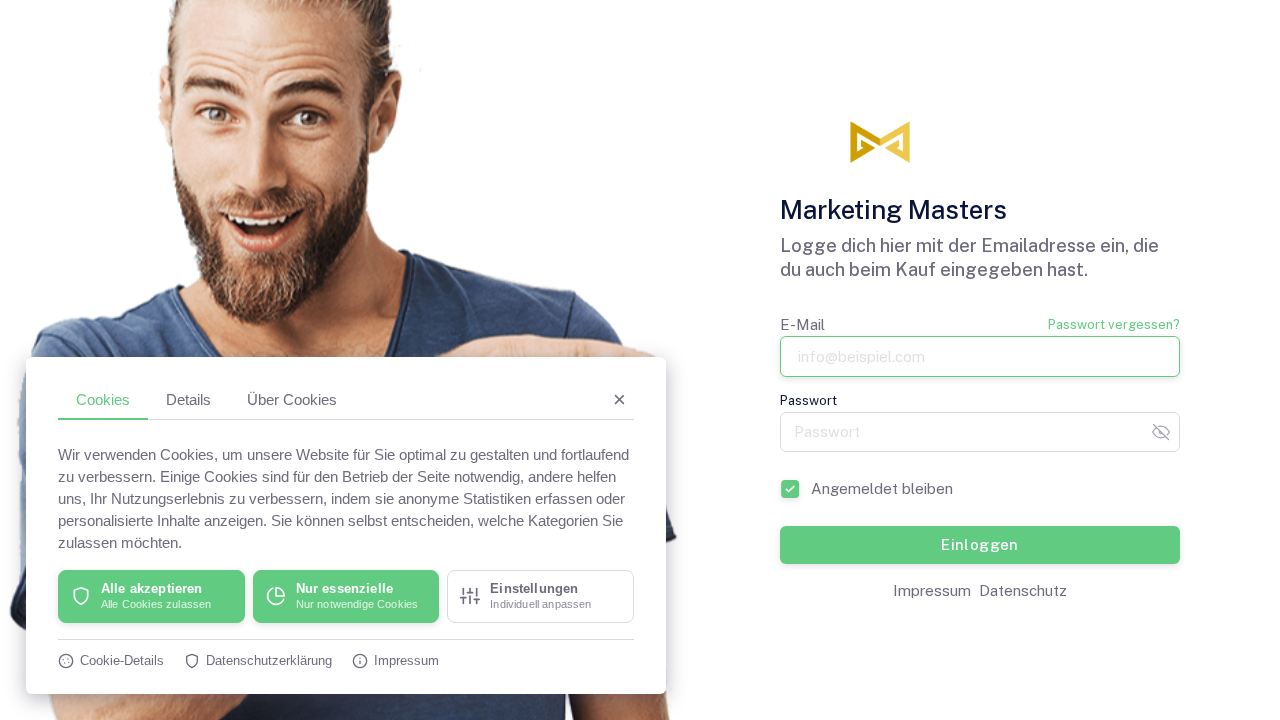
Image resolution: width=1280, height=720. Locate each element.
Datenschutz (1023, 590)
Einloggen (980, 544)
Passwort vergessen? (1114, 324)
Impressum (932, 590)
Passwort (808, 400)
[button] (151, 596)
